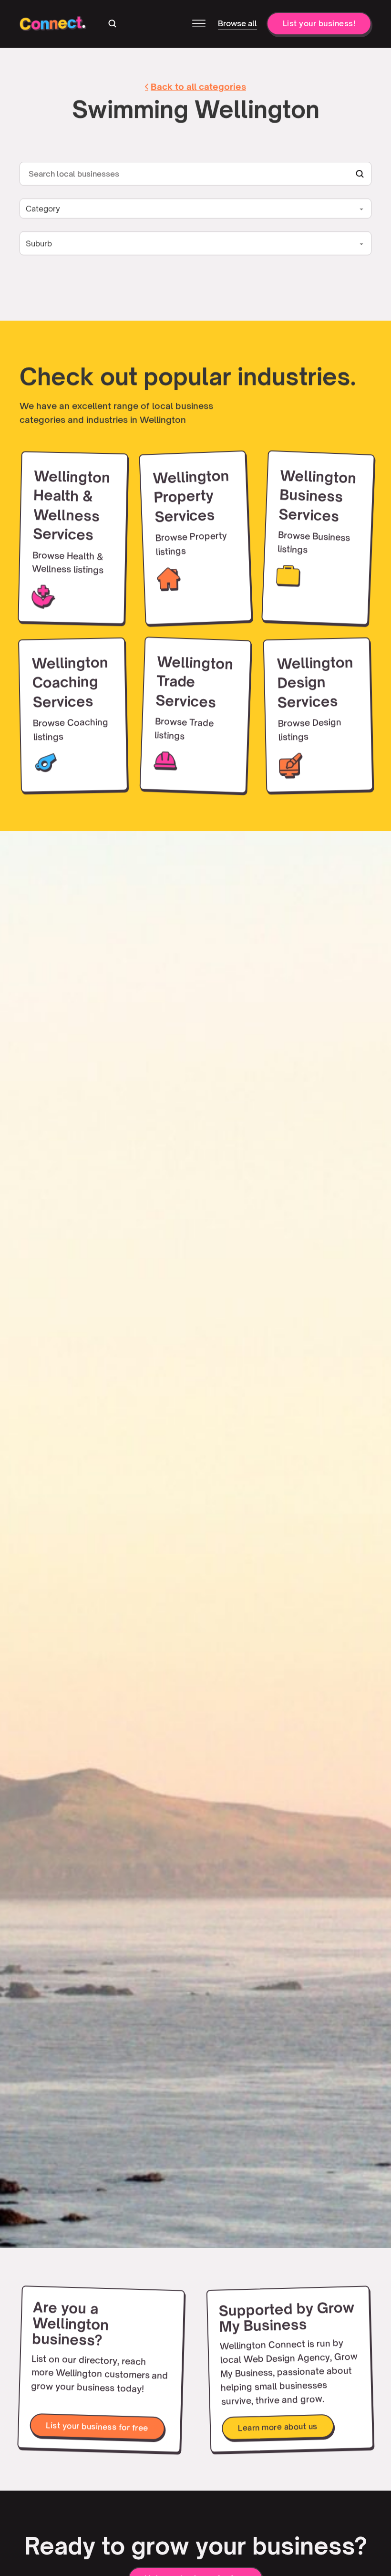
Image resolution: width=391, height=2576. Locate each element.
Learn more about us (278, 2427)
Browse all (237, 25)
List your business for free (97, 2427)
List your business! (319, 25)
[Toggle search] (113, 25)
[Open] (199, 25)
